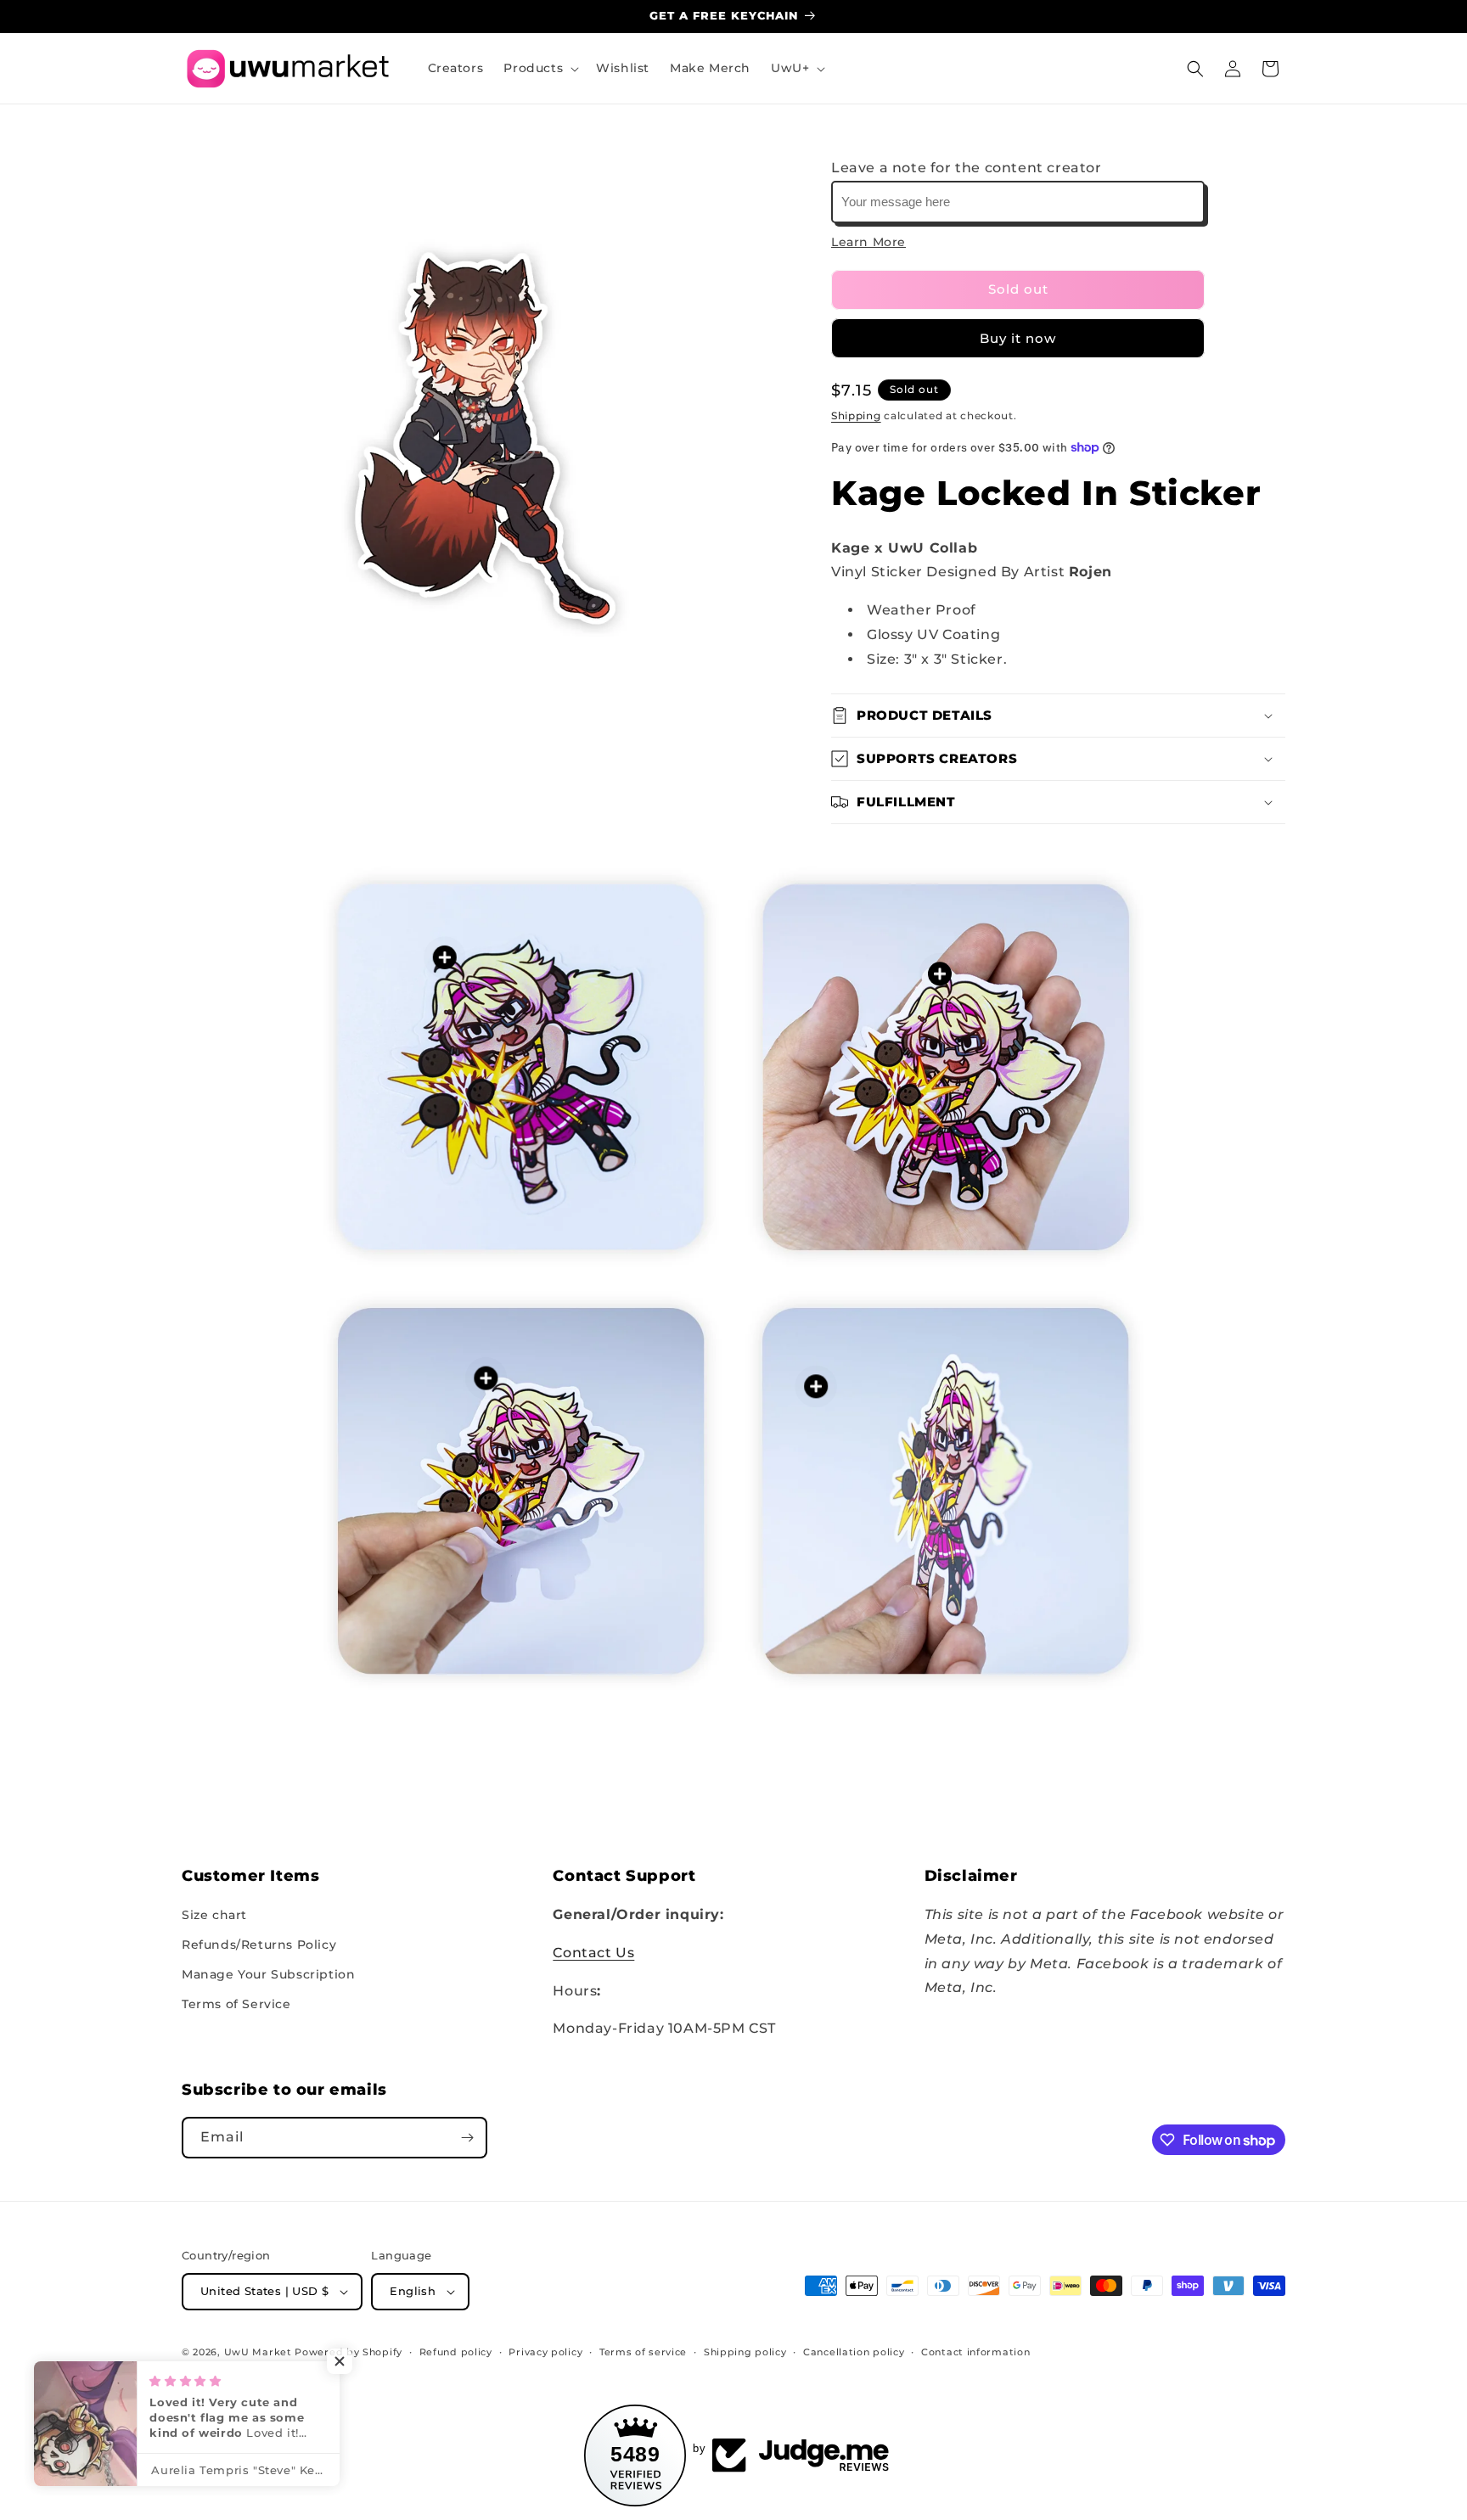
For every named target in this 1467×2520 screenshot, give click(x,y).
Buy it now (1018, 338)
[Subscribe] (467, 2138)
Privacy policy (545, 2352)
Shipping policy (745, 2352)
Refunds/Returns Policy (259, 1945)
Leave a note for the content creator (967, 168)
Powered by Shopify (348, 2352)
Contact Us (593, 1953)
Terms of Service (236, 2004)
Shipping (856, 415)
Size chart (214, 1915)
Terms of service (643, 2352)
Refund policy (456, 2352)
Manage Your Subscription (268, 1974)
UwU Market (258, 2352)
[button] (540, 68)
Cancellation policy (854, 2352)
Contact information (975, 2352)
